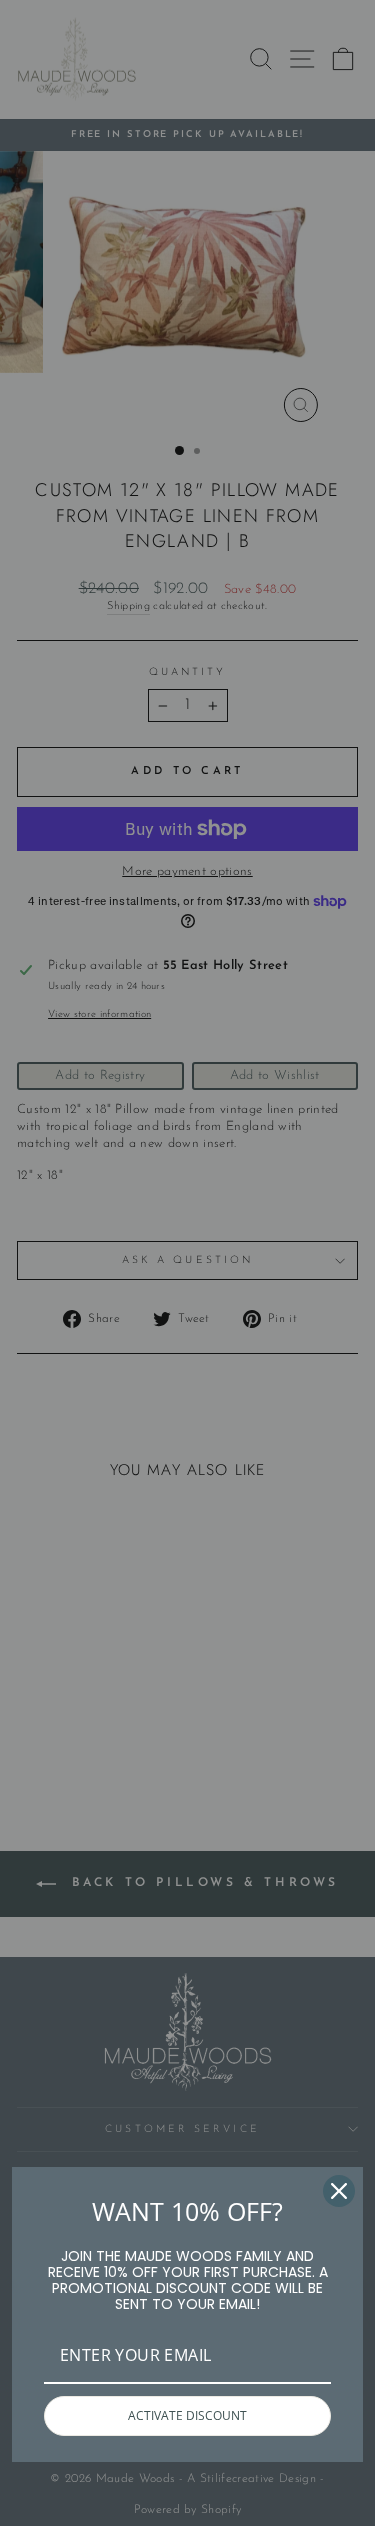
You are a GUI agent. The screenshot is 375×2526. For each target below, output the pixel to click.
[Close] (339, 2191)
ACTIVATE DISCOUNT (187, 2415)
